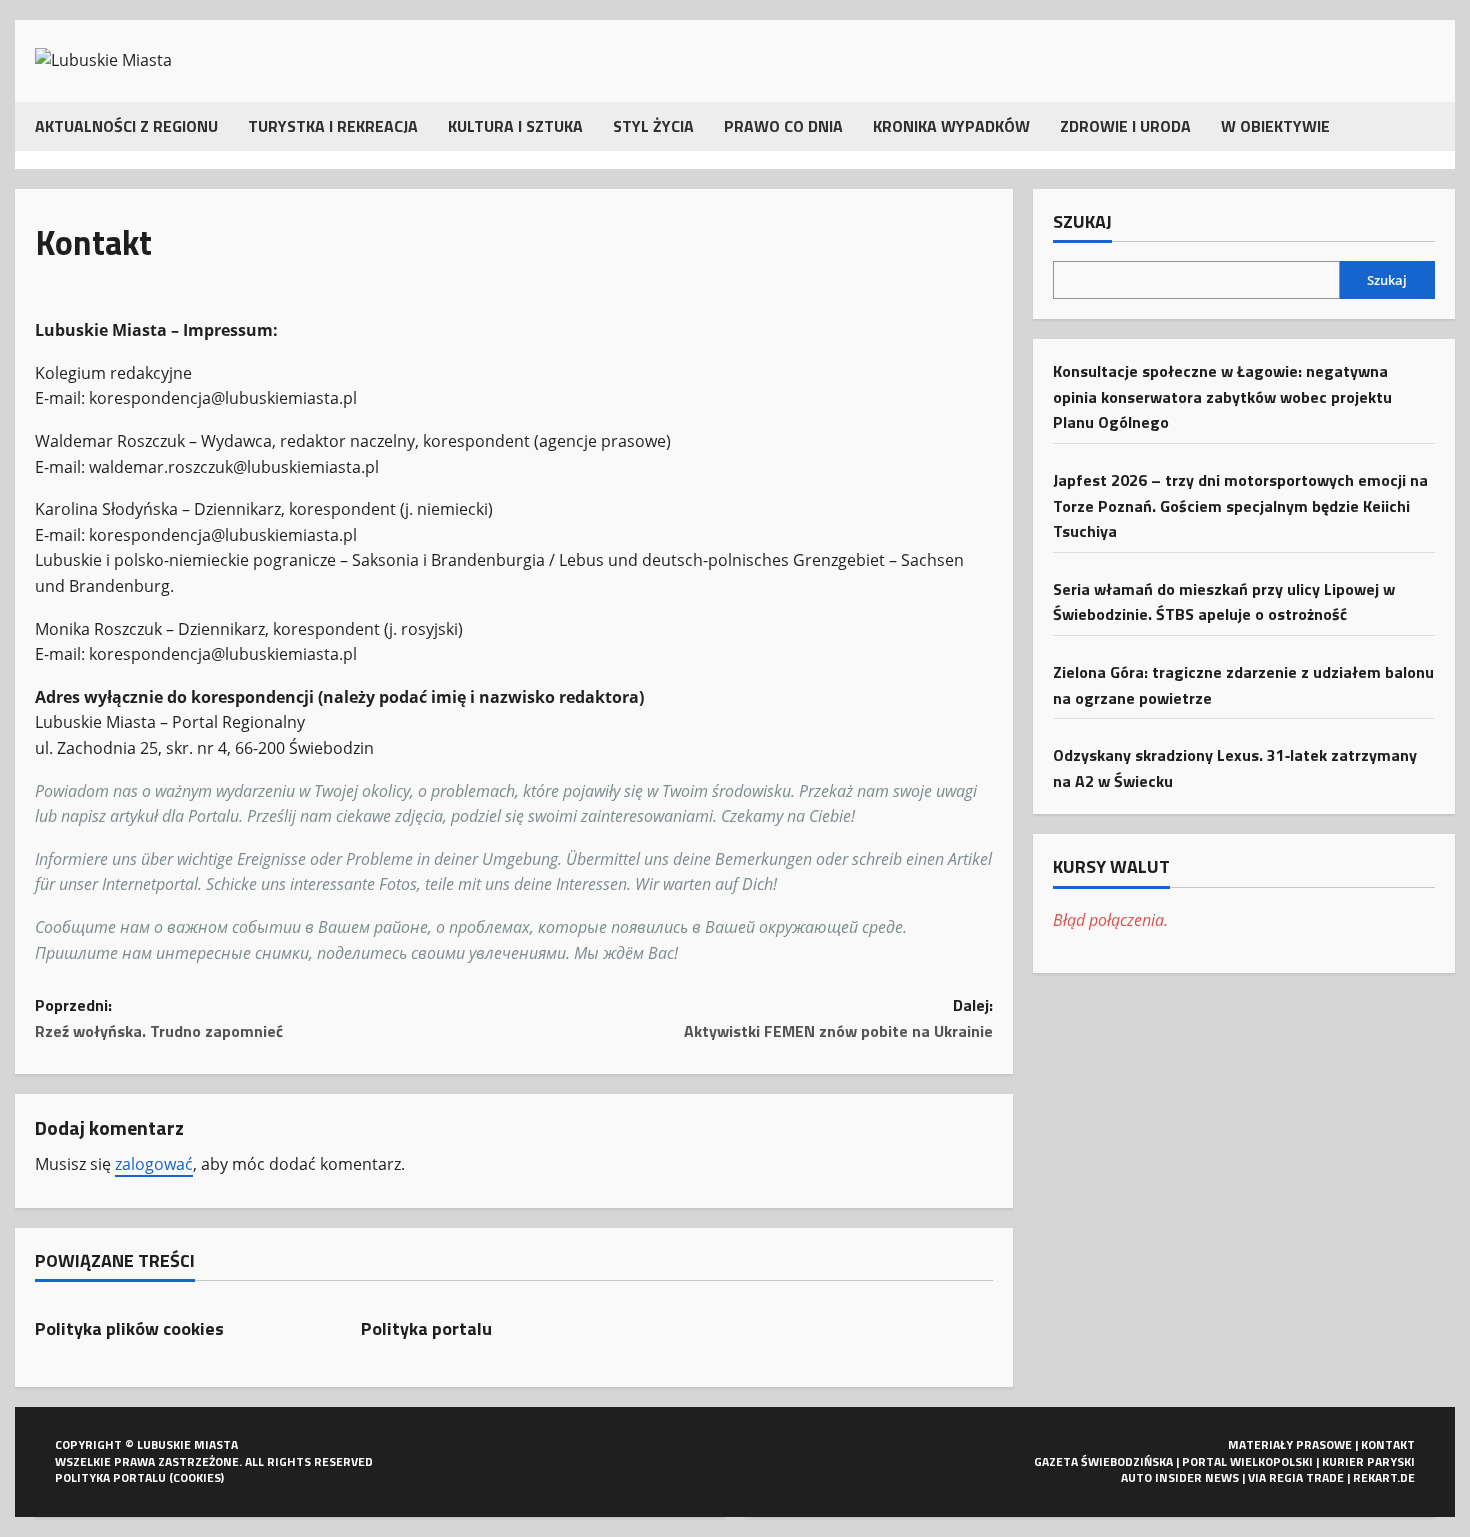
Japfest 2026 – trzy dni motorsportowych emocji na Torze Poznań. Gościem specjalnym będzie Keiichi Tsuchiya (1240, 504)
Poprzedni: (159, 1018)
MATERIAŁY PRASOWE (1290, 1444)
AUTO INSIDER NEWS (1180, 1477)
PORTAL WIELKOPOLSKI (1247, 1461)
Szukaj (1082, 222)
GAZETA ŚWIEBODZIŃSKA (1103, 1461)
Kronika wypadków (951, 126)
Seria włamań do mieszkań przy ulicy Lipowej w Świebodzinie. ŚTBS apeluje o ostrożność (1224, 601)
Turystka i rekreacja (333, 126)
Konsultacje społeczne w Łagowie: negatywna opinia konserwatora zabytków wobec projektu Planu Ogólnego (1222, 396)
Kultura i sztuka (515, 126)
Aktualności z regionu (126, 126)
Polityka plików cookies (129, 1328)
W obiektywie (1275, 126)
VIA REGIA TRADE (1296, 1477)
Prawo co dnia (783, 126)
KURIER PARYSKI (1368, 1461)
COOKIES (197, 1477)
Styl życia (653, 126)
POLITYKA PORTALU (110, 1477)
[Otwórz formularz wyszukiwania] (1429, 126)
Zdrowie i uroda (1125, 126)
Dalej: (838, 1018)
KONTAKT (1388, 1444)
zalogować (154, 1164)
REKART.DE (1384, 1477)
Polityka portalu (426, 1328)
